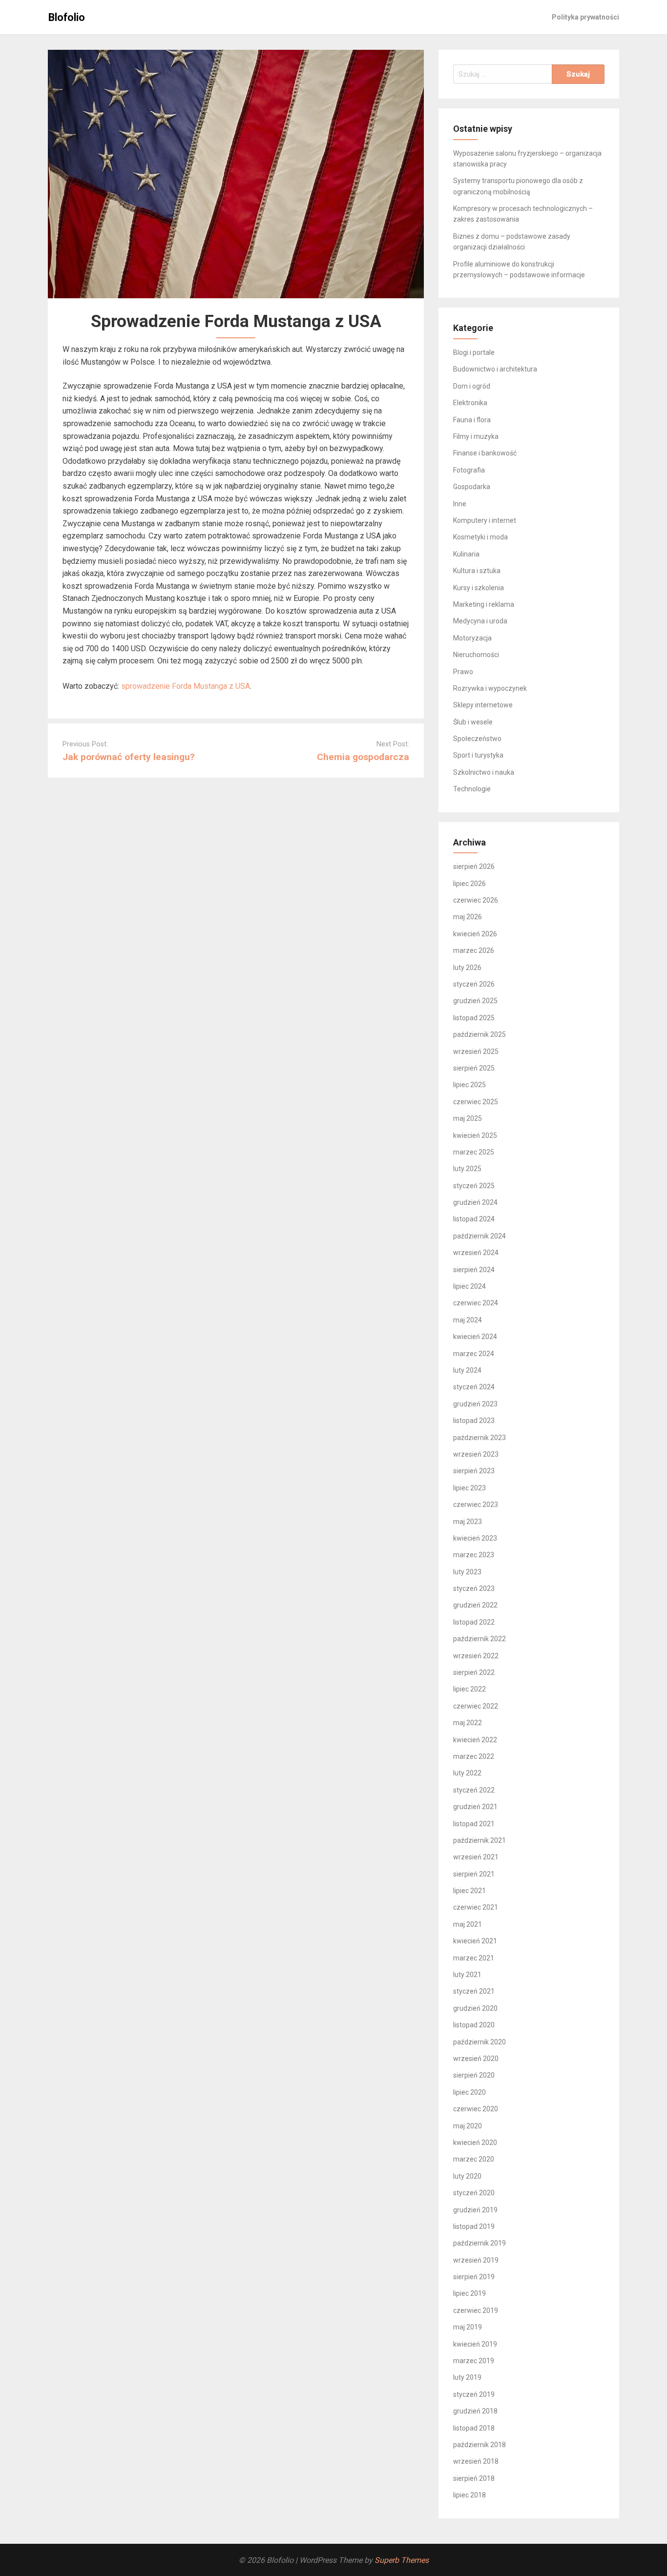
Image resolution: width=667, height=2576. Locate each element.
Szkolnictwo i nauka (484, 772)
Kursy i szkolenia (479, 588)
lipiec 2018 (469, 2495)
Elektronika (470, 403)
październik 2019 (479, 2243)
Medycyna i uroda (480, 621)
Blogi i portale (474, 352)
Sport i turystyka (478, 755)
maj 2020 (468, 2126)
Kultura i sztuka (477, 571)
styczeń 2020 (474, 2193)
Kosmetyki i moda (480, 537)
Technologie (472, 789)
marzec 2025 (474, 1152)
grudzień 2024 (475, 1202)
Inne (460, 504)
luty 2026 (467, 968)
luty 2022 (467, 1773)
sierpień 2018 (474, 2478)
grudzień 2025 (475, 1001)
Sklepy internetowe (483, 705)
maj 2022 (468, 1723)
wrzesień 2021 (476, 1857)
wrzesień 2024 (476, 1253)
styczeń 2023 (474, 1588)
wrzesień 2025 (476, 1051)
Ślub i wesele (473, 722)
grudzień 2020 (475, 2008)
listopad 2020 (474, 2025)
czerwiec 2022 (476, 1706)
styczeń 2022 (474, 1790)
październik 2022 (479, 1639)
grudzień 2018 (475, 2411)
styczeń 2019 (474, 2394)
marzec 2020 (474, 2159)
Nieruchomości (476, 655)
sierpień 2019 (474, 2277)
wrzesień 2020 (476, 2059)
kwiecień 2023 (475, 1538)
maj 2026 (468, 917)
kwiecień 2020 (475, 2143)
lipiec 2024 (469, 1286)
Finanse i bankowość (485, 453)
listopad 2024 (474, 1219)
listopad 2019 (474, 2226)
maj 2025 (468, 1118)
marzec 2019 (474, 2361)
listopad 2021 (474, 1824)
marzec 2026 (474, 950)
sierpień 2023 (474, 1471)
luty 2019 (467, 2377)
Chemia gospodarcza (363, 757)
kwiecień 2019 (475, 2344)
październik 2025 (479, 1034)
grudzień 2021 (475, 1807)
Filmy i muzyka (476, 436)
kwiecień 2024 (475, 1337)
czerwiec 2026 (476, 900)
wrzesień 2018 (476, 2461)
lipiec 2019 (469, 2293)
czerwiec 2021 (476, 1907)
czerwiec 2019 (476, 2310)
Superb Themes (402, 2560)
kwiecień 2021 (475, 1941)
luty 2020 (467, 2176)
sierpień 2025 (474, 1068)
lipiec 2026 (469, 884)
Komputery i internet (485, 520)
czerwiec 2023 (476, 1504)
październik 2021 (479, 1840)
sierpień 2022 (474, 1672)
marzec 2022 (474, 1756)
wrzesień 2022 (476, 1656)
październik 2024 (479, 1236)
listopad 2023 (474, 1421)
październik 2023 (479, 1438)
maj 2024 (468, 1320)
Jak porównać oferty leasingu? (129, 757)
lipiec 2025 (469, 1085)
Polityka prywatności (585, 17)
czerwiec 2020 (476, 2109)
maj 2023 (468, 1522)
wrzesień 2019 (476, 2260)
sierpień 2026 (474, 866)
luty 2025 (467, 1169)
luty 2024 (467, 1370)
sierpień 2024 (474, 1270)
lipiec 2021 (469, 1891)
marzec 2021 (474, 1958)
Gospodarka (472, 487)
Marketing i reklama (484, 604)
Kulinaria (466, 554)
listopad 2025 (474, 1018)
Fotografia (469, 470)
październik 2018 (479, 2445)
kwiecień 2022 (475, 1740)
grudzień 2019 (475, 2210)
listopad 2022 (474, 1622)
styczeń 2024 (474, 1387)
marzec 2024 (474, 1354)
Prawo (463, 672)
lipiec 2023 (469, 1488)
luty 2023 (467, 1572)
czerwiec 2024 (476, 1303)
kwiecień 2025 (475, 1135)
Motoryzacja (472, 638)
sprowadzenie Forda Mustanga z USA (186, 686)
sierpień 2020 (474, 2075)
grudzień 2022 (475, 1605)
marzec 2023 (474, 1555)
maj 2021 (468, 1924)
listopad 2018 (474, 2428)
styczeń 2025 (474, 1186)
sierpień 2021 (474, 1874)
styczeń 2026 (474, 984)
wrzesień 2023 (476, 1454)
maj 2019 (468, 2327)
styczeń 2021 (474, 1991)
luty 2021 (467, 1975)
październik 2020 (479, 2042)
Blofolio (67, 17)
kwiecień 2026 (475, 934)
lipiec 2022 (469, 1689)
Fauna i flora (472, 420)
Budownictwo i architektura (495, 369)
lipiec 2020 (469, 2092)
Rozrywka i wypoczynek (490, 688)
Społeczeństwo (477, 739)
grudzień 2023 (475, 1404)
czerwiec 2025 (476, 1102)
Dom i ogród (472, 386)
